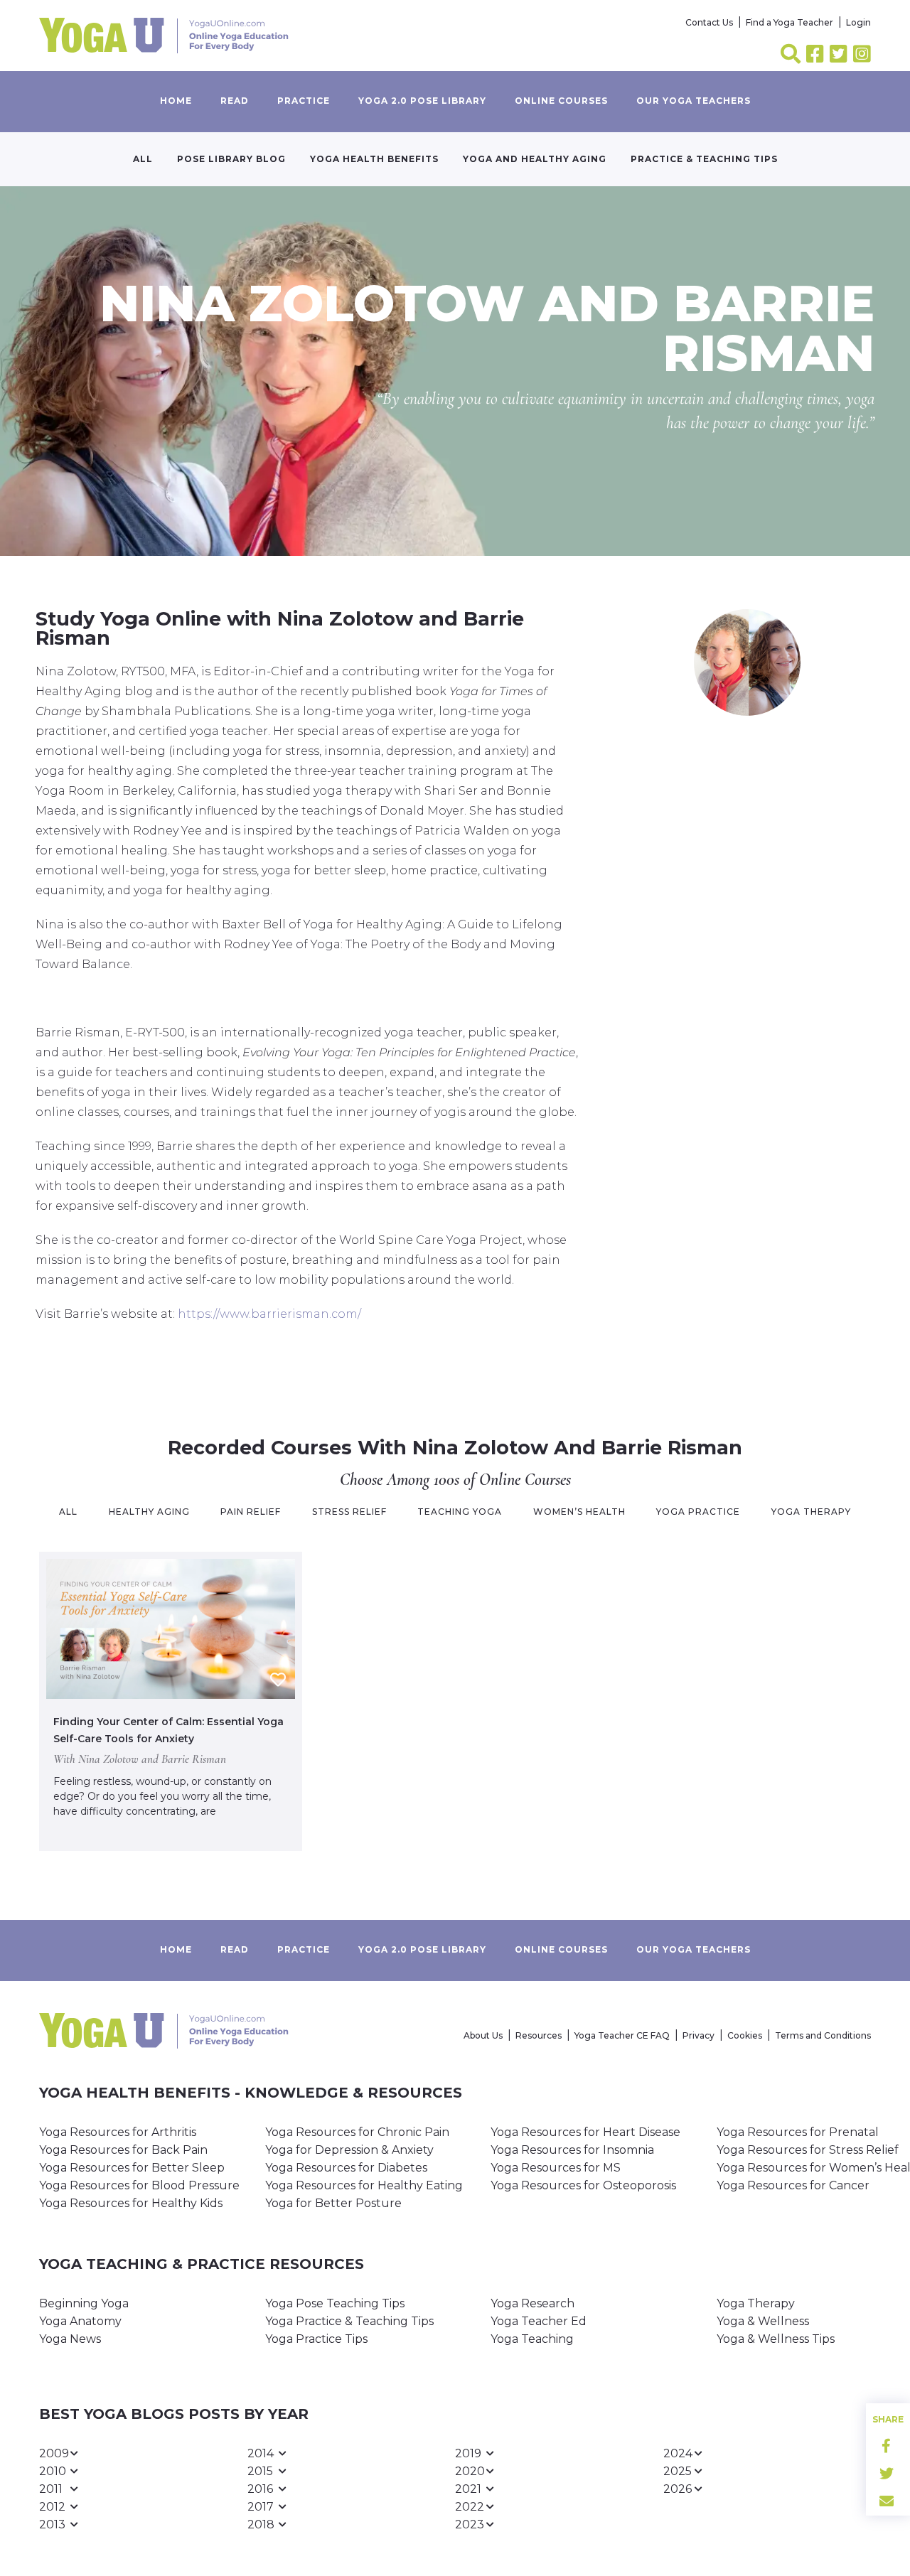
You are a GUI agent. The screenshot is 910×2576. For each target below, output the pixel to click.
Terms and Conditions (823, 2035)
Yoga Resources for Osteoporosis (583, 2185)
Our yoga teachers (694, 101)
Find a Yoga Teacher (789, 22)
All (143, 159)
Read (235, 101)
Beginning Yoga (84, 2303)
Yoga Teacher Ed (539, 2321)
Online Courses (561, 101)
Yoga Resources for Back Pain (123, 2150)
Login (858, 22)
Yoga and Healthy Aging (535, 159)
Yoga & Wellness (763, 2321)
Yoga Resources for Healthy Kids (131, 2203)
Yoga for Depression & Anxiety (349, 2150)
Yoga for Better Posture (333, 2203)
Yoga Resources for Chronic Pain (357, 2132)
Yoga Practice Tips (316, 2339)
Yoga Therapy (756, 2303)
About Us (483, 2035)
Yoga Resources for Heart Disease (585, 2132)
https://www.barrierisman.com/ (269, 1314)
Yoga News (70, 2339)
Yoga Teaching (532, 2339)
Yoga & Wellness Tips (776, 2339)
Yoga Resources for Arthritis (118, 2132)
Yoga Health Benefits (374, 159)
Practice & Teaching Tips (704, 159)
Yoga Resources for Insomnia (572, 2150)
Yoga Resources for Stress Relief (808, 2150)
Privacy (698, 2035)
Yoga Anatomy (80, 2321)
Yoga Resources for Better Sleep (132, 2168)
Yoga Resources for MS (556, 2168)
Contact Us (709, 22)
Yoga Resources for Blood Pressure (139, 2185)
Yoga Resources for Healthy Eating (364, 2185)
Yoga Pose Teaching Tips (335, 2303)
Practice (304, 101)
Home (176, 101)
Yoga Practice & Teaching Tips (349, 2321)
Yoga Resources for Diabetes (346, 2168)
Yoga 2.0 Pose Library (422, 101)
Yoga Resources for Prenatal (798, 2132)
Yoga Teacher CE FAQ (622, 2035)
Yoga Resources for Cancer (793, 2185)
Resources (539, 2035)
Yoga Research (532, 2303)
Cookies (745, 2035)
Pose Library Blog (231, 159)
